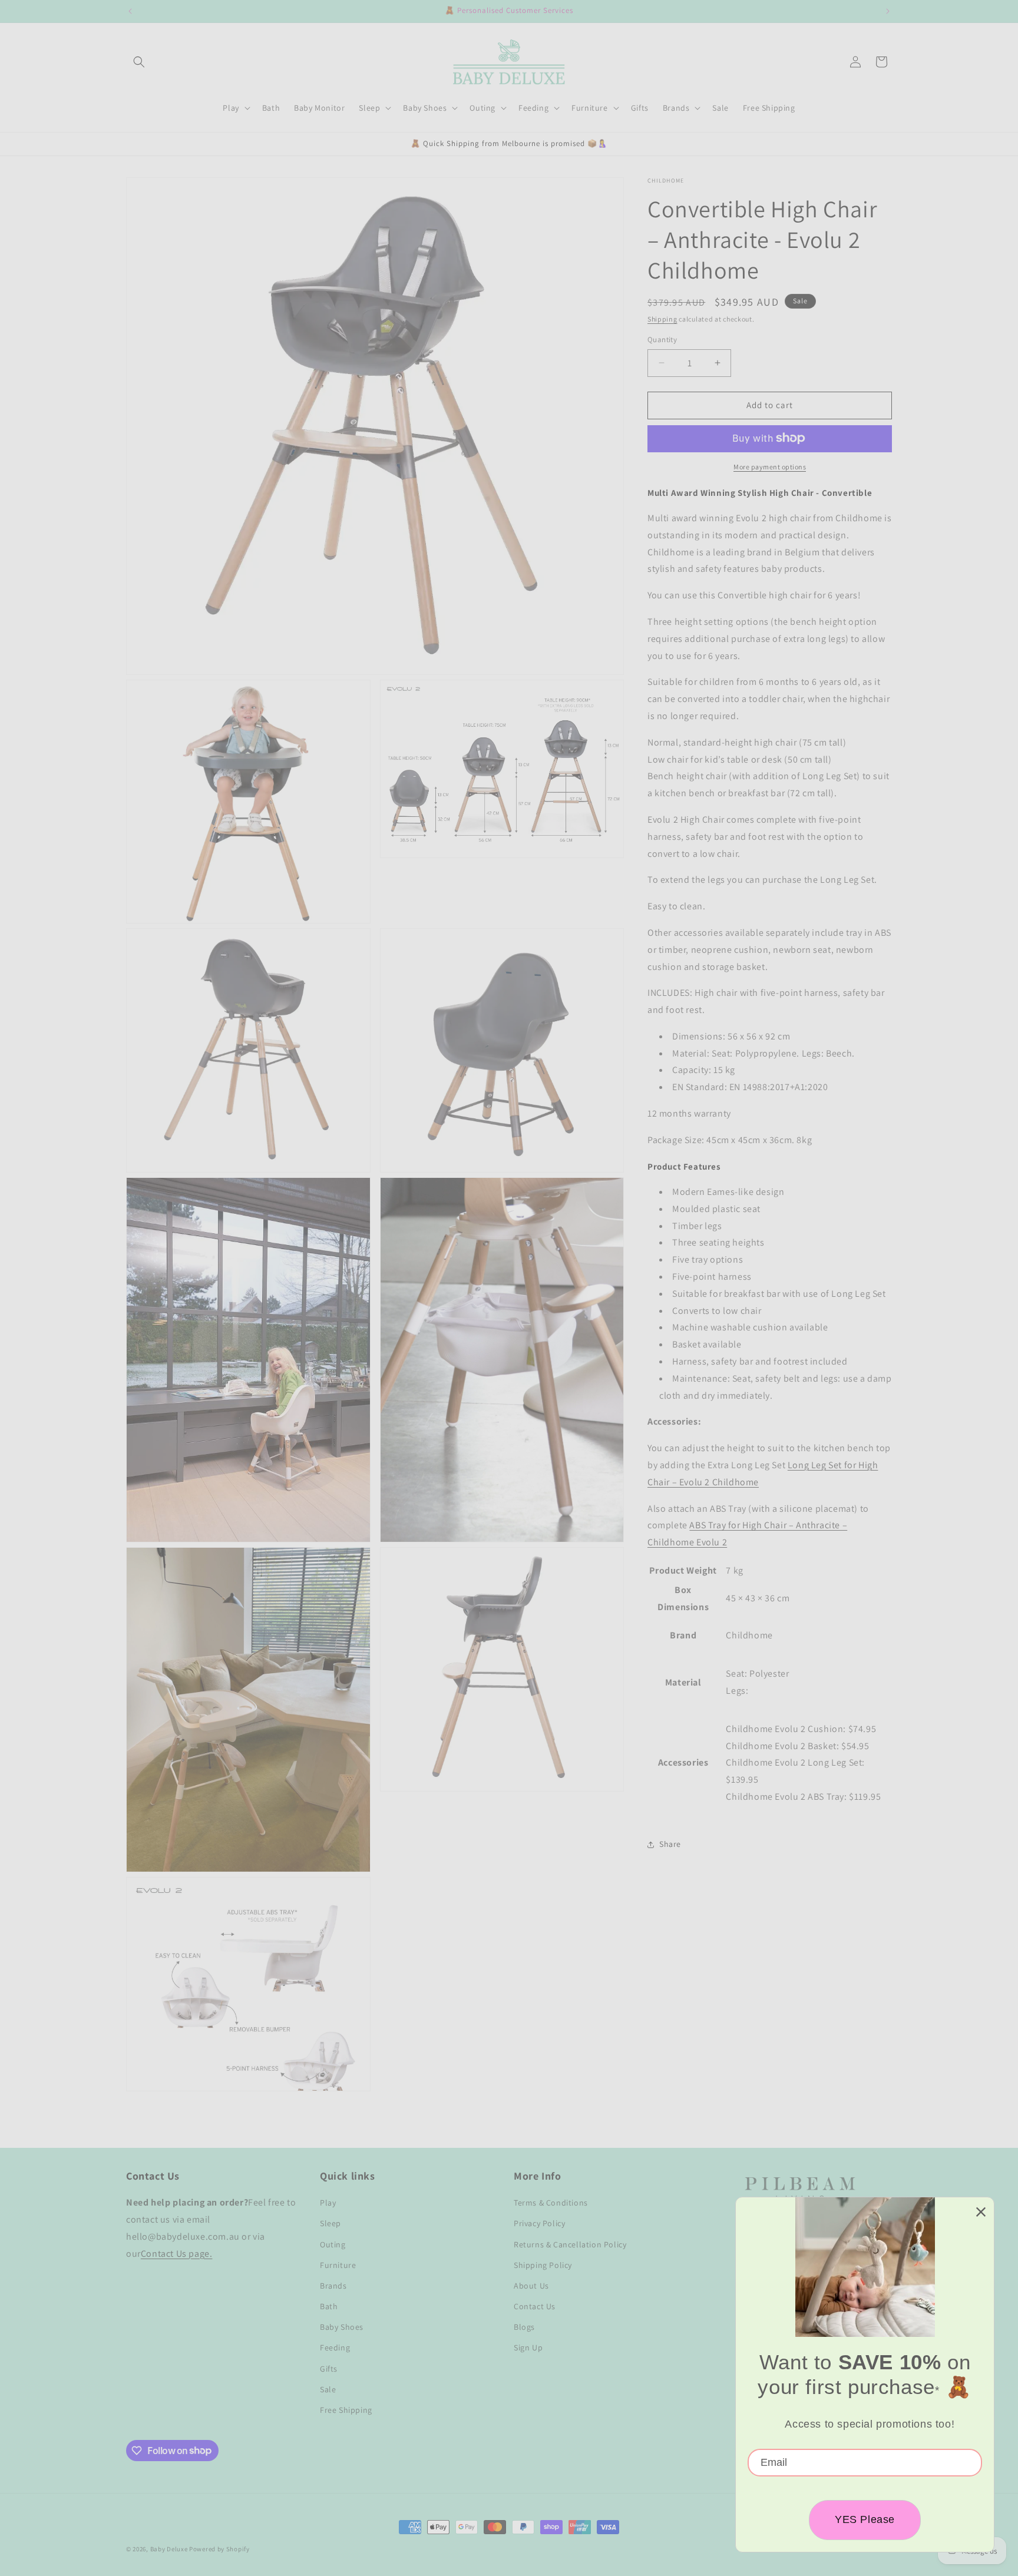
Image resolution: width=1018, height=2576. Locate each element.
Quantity (662, 340)
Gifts (329, 2369)
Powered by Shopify (219, 2549)
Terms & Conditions (551, 2203)
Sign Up (528, 2348)
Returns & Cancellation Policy (570, 2244)
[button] (139, 62)
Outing (333, 2244)
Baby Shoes (342, 2327)
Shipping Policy (543, 2265)
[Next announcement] (888, 11)
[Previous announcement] (130, 11)
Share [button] (670, 1844)
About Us (531, 2286)
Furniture (338, 2265)
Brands (333, 2286)
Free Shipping (346, 2410)
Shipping (662, 319)
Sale (328, 2389)
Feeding (335, 2348)
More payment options (770, 466)
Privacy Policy (539, 2224)
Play (328, 2203)
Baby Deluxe (169, 2549)
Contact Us (535, 2306)
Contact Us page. (177, 2254)
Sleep (330, 2224)
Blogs (524, 2327)
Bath (329, 2306)
